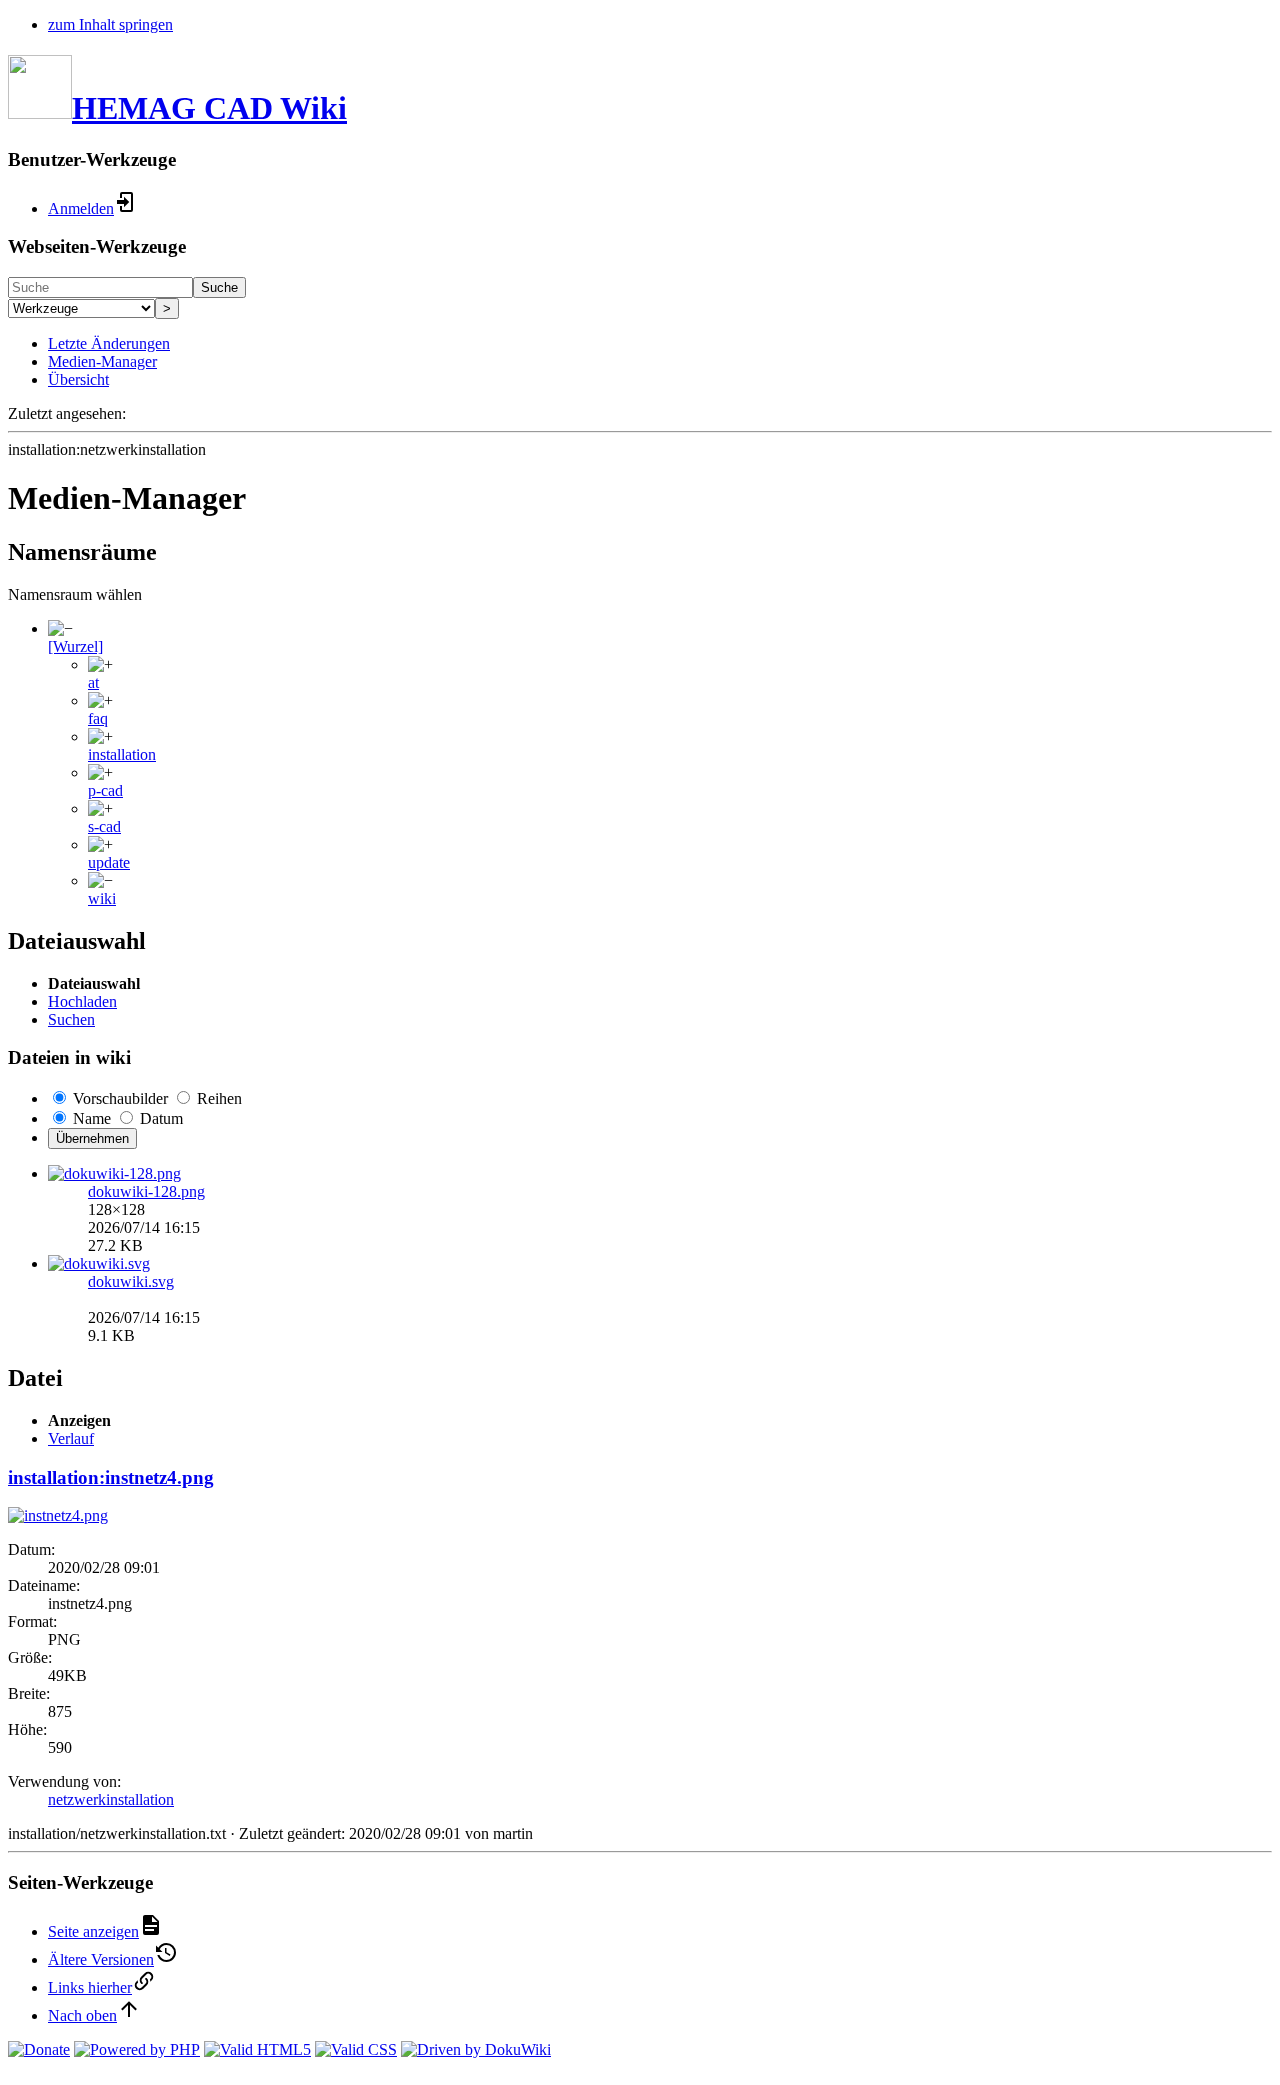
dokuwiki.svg (131, 1281)
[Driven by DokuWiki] (476, 2049)
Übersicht (78, 379)
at (93, 682)
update (109, 862)
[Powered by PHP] (137, 2049)
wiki (102, 898)
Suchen (71, 1019)
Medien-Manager (102, 361)
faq (98, 718)
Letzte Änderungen (109, 343)
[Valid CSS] (356, 2049)
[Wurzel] (75, 646)
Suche (219, 287)
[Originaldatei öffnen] (58, 1515)
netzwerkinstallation (111, 1799)
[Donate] (39, 2049)
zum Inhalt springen (110, 24)
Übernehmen (92, 1138)
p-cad (105, 790)
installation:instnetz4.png (111, 1477)
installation (122, 754)
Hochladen (82, 1001)
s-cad (104, 826)
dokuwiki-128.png (146, 1191)
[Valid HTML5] (257, 2049)
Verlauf (71, 1438)
